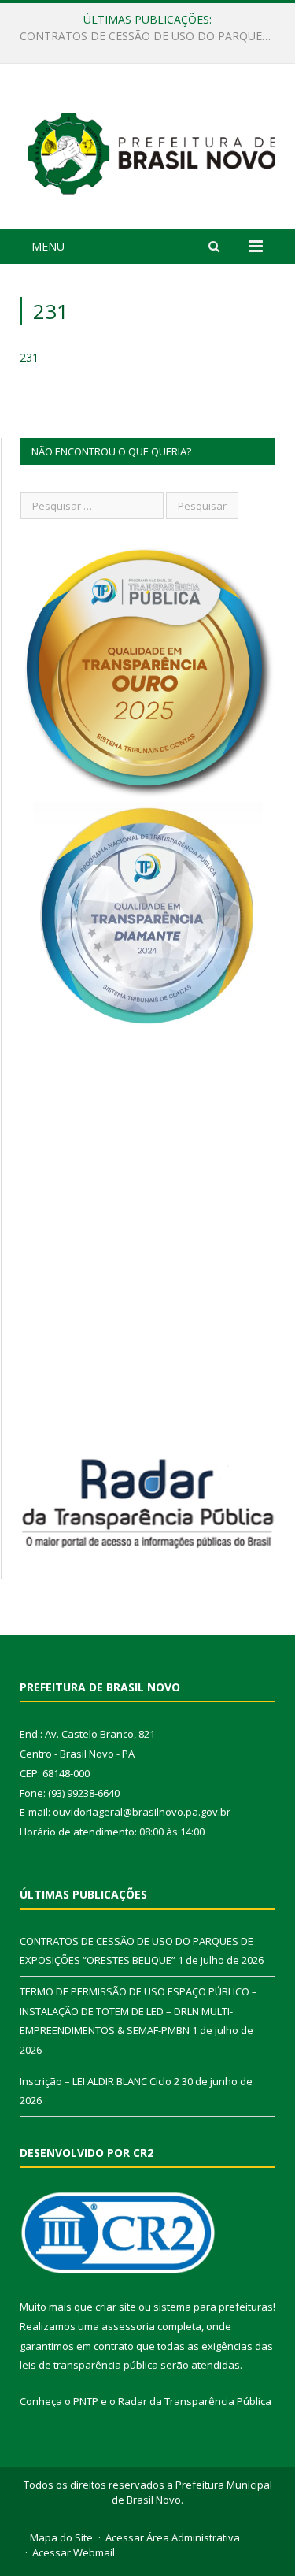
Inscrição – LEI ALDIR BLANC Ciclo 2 (100, 2081)
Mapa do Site (61, 2537)
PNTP (86, 2401)
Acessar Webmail (74, 2552)
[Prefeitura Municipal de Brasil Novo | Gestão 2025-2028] (151, 149)
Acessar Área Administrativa (173, 2537)
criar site (116, 2307)
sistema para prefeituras (213, 2307)
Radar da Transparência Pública (195, 2401)
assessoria (128, 2326)
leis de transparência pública (89, 2365)
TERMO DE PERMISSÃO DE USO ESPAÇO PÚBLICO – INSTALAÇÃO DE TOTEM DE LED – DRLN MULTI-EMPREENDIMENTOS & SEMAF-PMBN (151, 36)
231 (29, 357)
